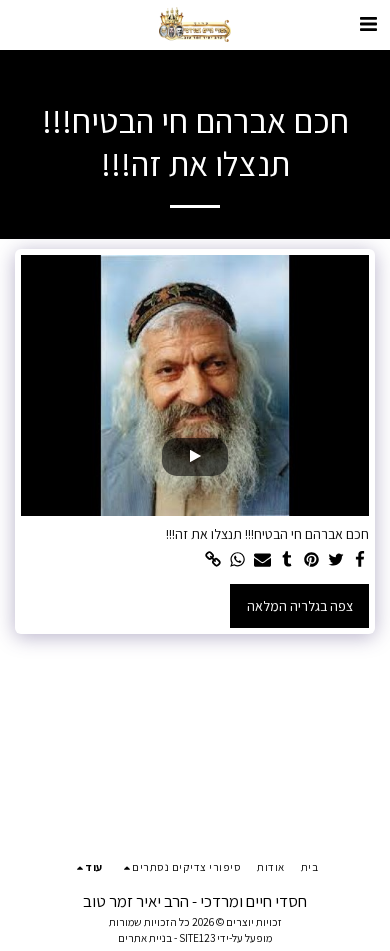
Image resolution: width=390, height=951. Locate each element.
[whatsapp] (238, 560)
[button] (368, 24)
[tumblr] (287, 560)
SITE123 (197, 938)
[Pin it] (312, 560)
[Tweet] (336, 560)
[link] (214, 560)
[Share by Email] (263, 560)
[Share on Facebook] (361, 560)
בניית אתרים (145, 938)
